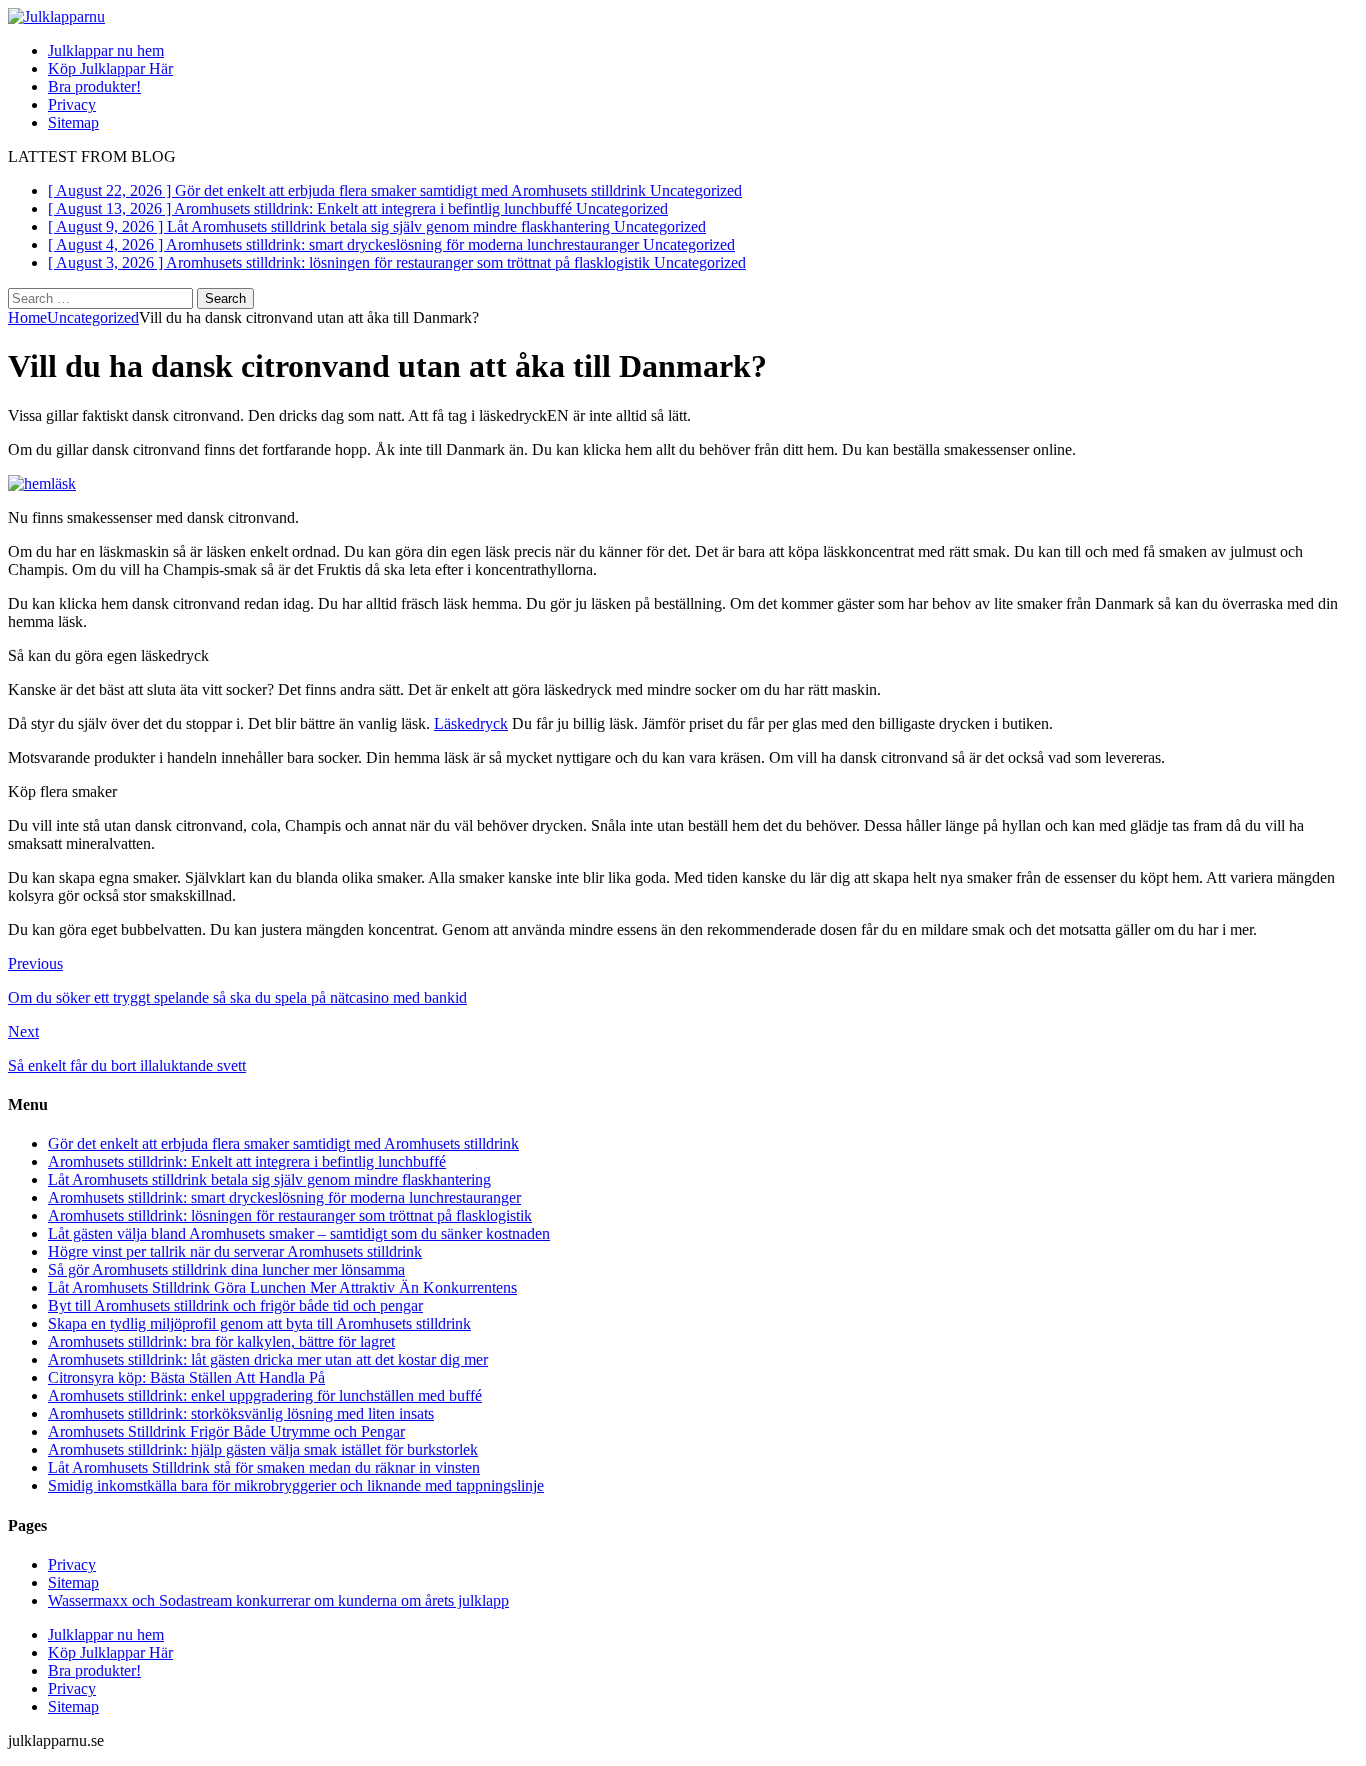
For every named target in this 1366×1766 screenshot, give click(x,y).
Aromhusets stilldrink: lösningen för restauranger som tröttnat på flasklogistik (290, 1215)
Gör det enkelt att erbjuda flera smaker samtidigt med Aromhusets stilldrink (283, 1143)
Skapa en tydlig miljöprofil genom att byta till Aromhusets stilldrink (259, 1323)
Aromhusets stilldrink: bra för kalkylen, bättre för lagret (221, 1341)
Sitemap (73, 122)
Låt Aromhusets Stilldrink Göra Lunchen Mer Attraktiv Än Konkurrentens (282, 1287)
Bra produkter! (94, 86)
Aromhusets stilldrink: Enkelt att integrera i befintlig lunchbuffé (247, 1161)
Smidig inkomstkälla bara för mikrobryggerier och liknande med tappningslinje (296, 1485)
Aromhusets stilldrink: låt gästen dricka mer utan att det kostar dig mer (268, 1359)
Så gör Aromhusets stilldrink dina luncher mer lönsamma (226, 1269)
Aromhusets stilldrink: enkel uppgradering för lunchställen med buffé (265, 1395)
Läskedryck (471, 723)
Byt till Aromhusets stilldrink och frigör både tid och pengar (235, 1305)
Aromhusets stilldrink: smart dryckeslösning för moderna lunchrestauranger (284, 1197)
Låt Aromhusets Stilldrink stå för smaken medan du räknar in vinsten (264, 1467)
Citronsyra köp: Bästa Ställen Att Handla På (186, 1377)
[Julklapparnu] (56, 16)
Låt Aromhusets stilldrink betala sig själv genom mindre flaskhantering (269, 1179)
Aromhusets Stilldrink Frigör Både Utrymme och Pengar (226, 1431)
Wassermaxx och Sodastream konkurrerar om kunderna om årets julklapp (278, 1600)
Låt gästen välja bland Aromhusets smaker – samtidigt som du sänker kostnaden (299, 1233)
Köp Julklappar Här (110, 68)
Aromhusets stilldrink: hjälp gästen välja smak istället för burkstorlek (263, 1449)
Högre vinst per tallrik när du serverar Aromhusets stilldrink (235, 1251)
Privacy (72, 104)
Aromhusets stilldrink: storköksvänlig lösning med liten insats (241, 1413)
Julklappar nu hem (106, 50)
